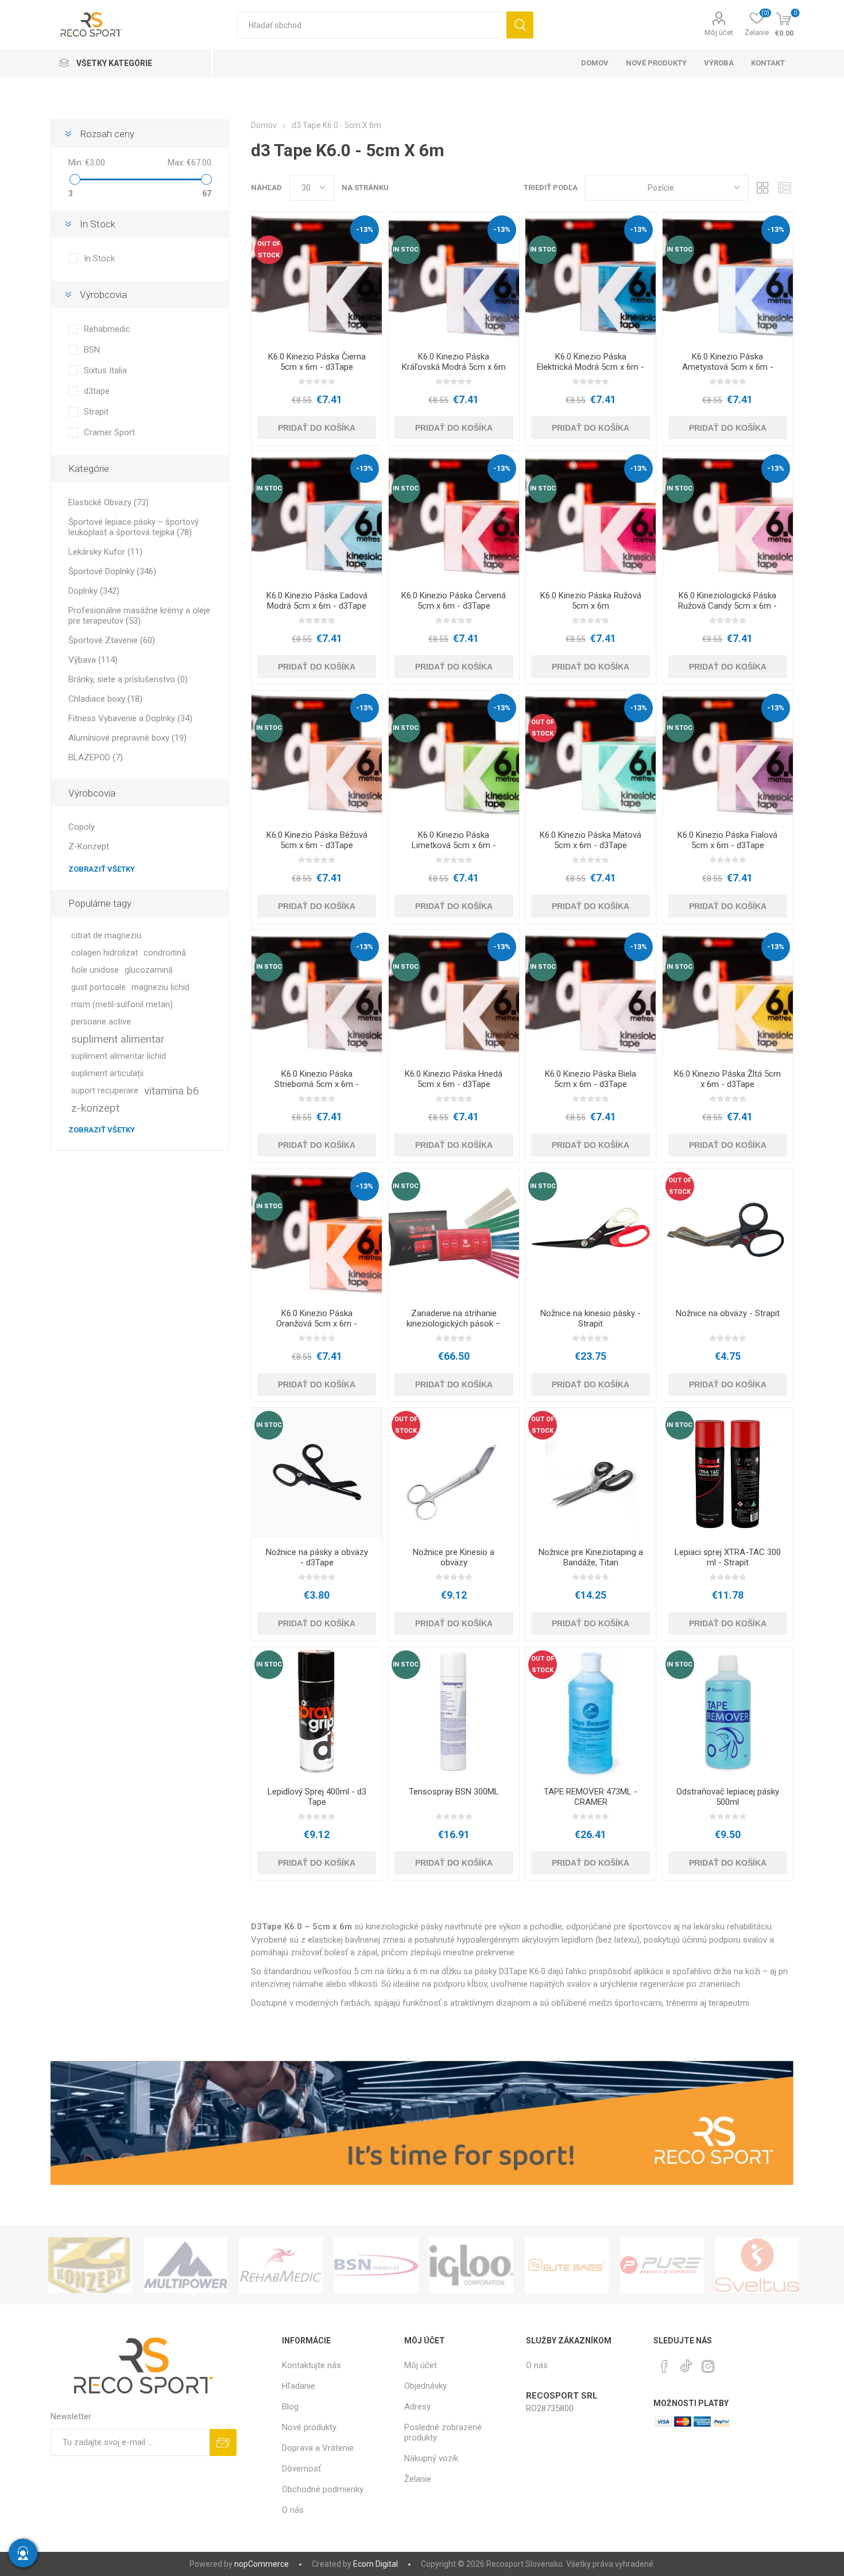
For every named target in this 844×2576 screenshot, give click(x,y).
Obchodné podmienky (323, 2489)
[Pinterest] (664, 2366)
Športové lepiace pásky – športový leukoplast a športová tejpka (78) (133, 527)
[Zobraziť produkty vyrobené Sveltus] (662, 2265)
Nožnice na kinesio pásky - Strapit (591, 1318)
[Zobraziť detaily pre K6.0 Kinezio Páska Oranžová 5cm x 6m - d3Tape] (317, 1234)
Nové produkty (309, 2427)
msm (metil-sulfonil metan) (122, 1005)
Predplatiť (223, 2442)
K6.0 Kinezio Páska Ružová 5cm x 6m (591, 601)
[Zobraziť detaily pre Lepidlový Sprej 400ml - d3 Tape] (317, 1713)
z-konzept (95, 1108)
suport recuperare (105, 1091)
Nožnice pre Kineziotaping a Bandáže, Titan (591, 1557)
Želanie (418, 2479)
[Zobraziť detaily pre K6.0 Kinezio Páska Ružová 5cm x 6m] (591, 517)
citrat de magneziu (106, 936)
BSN (92, 350)
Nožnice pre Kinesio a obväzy (454, 1557)
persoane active (101, 1022)
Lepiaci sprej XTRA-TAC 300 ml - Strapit (728, 1557)
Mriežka (763, 187)
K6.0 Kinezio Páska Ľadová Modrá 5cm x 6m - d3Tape (317, 601)
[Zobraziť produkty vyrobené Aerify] (757, 2265)
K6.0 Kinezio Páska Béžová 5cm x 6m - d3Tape (317, 840)
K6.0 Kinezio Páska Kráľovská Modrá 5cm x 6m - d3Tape (454, 367)
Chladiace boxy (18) (105, 699)
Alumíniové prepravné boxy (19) (127, 738)
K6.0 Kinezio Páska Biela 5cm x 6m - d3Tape (591, 1079)
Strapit (96, 412)
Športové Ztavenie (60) (112, 640)
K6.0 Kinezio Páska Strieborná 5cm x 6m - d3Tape (317, 1084)
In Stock (99, 258)
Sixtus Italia (105, 370)
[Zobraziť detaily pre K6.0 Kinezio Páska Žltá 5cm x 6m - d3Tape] (728, 995)
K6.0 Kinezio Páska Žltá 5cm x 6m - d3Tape (727, 1079)
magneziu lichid (160, 987)
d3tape (97, 391)
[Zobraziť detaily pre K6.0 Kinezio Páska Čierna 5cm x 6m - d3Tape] (317, 278)
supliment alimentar (118, 1039)
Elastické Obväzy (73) (109, 502)
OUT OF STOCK (269, 250)
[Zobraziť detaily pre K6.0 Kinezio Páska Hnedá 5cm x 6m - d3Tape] (454, 995)
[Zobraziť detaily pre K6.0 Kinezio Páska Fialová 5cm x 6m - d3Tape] (728, 756)
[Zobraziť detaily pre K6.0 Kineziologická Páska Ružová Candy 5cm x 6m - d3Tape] (728, 517)
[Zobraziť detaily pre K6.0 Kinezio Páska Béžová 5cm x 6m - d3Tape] (317, 756)
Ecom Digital (375, 2564)
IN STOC (406, 250)
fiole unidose (95, 970)
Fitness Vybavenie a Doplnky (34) (130, 718)
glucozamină (149, 970)
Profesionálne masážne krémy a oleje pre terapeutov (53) (139, 616)
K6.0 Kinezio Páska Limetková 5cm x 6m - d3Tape (454, 845)
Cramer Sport (109, 432)
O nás (293, 2510)
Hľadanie (520, 25)
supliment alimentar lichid (119, 1056)
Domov (264, 125)
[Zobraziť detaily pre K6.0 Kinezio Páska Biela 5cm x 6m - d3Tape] (591, 995)
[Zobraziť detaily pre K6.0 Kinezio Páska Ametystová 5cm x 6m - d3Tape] (728, 278)
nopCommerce (262, 2564)
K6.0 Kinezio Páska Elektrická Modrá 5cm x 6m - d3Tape (591, 367)
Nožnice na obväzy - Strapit (728, 1313)
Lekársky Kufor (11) (105, 552)
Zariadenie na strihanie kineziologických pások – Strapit (454, 1324)
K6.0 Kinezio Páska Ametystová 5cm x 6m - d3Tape (728, 367)
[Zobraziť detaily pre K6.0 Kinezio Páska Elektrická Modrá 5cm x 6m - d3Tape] (591, 278)
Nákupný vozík (431, 2458)
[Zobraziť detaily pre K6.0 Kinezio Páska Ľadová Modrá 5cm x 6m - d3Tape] (317, 517)
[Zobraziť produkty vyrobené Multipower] (90, 2265)
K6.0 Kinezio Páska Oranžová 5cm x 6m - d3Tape (317, 1324)
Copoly (82, 827)
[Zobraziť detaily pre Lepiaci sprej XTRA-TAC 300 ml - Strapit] (728, 1473)
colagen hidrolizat (104, 953)
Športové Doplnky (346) (112, 571)
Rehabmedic (107, 329)
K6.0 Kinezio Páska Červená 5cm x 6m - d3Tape (454, 601)
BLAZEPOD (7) (96, 757)
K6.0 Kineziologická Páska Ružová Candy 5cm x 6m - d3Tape (727, 606)
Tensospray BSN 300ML (454, 1792)
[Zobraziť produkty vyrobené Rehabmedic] (185, 2265)
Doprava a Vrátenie (318, 2448)
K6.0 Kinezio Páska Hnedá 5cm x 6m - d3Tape (454, 1079)
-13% (365, 229)
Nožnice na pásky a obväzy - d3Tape (317, 1557)
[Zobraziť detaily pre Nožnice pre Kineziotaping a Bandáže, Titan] (591, 1473)
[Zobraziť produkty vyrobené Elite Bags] (471, 2265)
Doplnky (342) (94, 591)
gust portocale (98, 987)
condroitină (165, 953)
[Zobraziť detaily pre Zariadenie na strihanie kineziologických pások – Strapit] (454, 1234)
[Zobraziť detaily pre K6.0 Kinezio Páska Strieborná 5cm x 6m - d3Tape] (317, 995)
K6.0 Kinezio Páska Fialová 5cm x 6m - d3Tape (727, 840)
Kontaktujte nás (311, 2365)
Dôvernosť (301, 2469)
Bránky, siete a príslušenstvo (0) (128, 679)
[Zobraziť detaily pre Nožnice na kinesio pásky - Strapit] (591, 1234)
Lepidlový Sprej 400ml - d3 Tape (317, 1797)
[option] (90, 2265)
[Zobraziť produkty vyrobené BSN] (281, 2265)
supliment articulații (107, 1074)
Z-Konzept (89, 846)
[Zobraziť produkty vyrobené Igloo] (376, 2265)
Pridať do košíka (317, 428)
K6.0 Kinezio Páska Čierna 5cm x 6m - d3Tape (317, 362)
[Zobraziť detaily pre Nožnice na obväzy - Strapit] (728, 1234)
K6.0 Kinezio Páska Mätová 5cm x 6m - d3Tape (591, 840)
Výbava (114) (93, 660)
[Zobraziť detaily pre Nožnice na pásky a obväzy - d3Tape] (317, 1473)
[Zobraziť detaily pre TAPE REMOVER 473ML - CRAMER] (591, 1713)
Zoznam (785, 187)
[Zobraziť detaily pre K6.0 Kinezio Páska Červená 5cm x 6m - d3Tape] (454, 517)
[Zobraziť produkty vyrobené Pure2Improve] (567, 2265)
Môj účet (719, 32)
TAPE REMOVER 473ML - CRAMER (591, 1797)
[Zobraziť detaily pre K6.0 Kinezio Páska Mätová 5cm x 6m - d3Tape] (591, 756)
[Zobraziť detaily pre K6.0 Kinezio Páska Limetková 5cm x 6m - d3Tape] (454, 756)
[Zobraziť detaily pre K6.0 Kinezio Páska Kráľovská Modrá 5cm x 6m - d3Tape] (454, 278)
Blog (290, 2407)
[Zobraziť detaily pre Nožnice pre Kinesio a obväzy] (454, 1473)
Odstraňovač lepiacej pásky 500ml (728, 1797)
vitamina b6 (172, 1091)
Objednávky (425, 2386)
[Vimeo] (686, 2363)
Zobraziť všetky (102, 869)
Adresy (417, 2407)
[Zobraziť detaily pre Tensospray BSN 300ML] (454, 1713)
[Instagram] (708, 2366)
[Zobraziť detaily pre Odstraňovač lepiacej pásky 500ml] (728, 1713)
